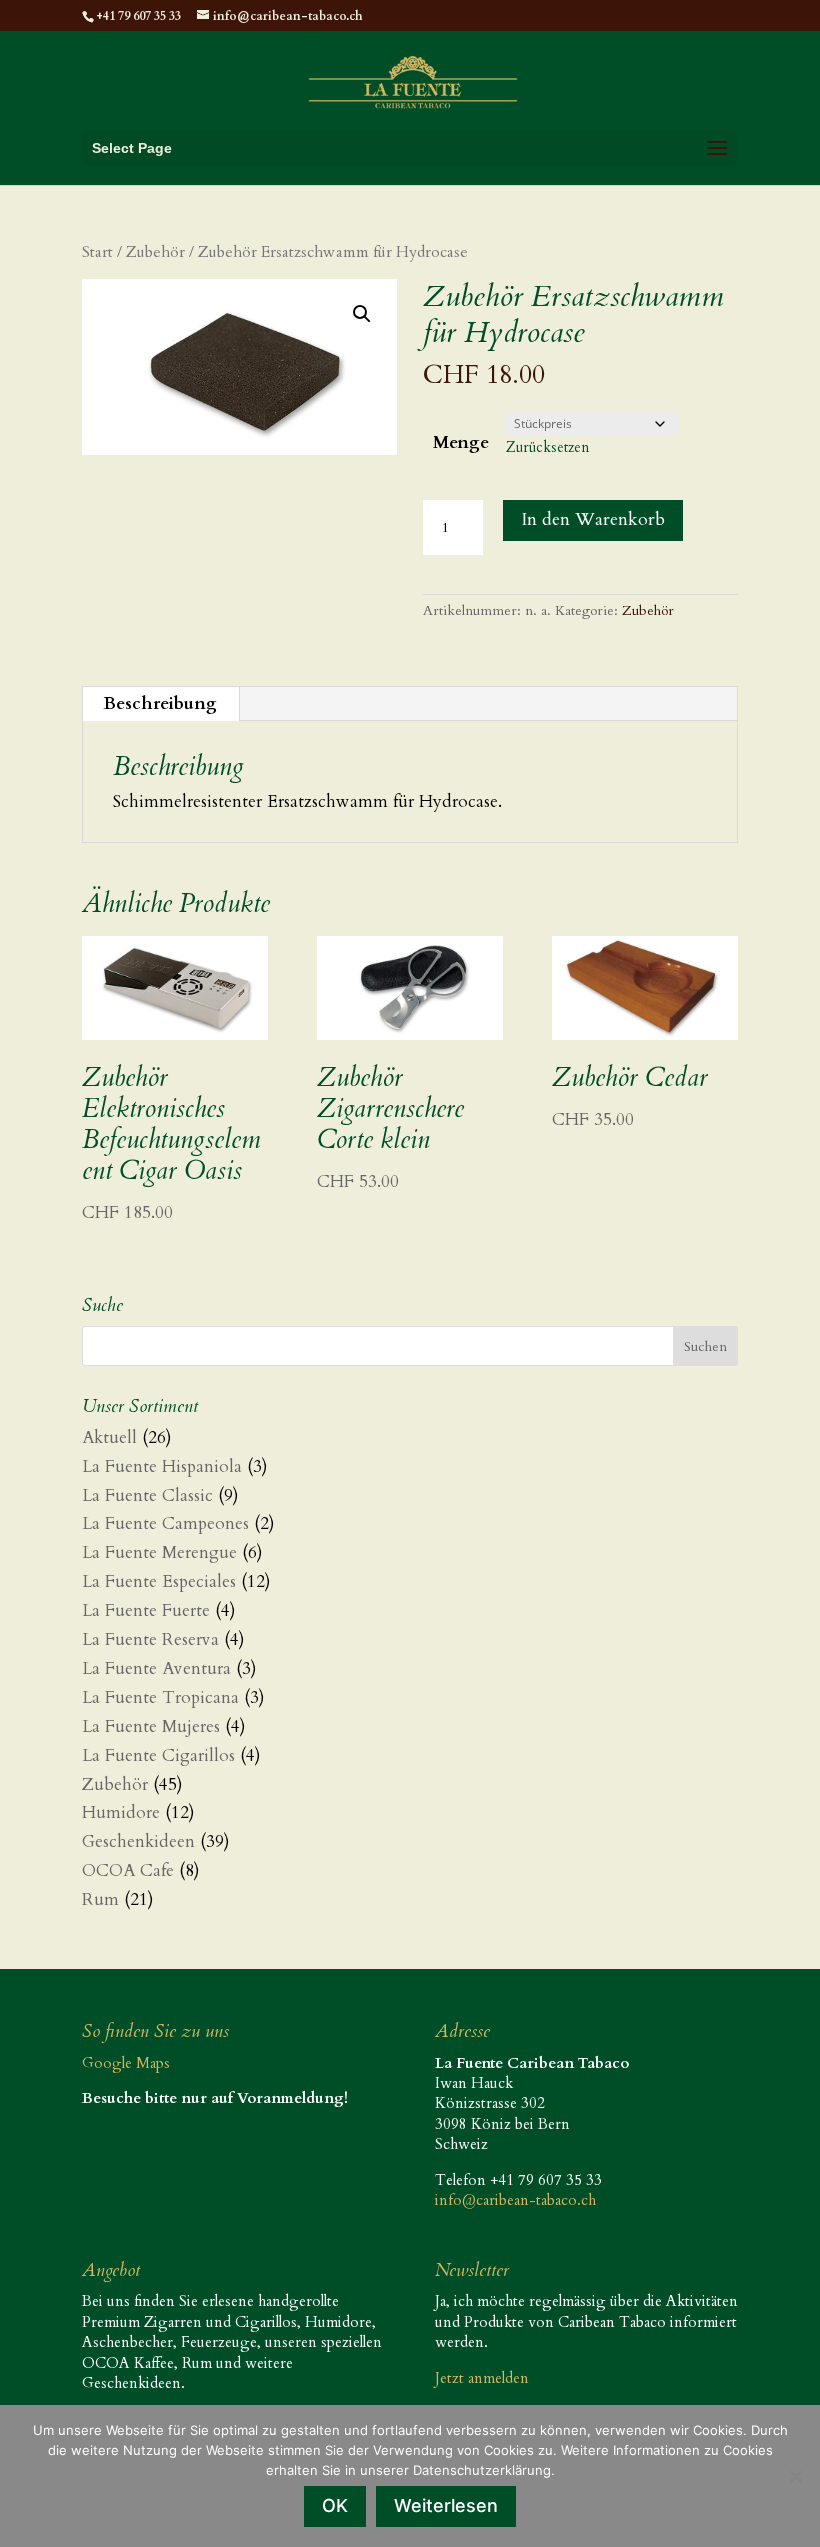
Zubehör (155, 252)
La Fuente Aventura (156, 1668)
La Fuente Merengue (159, 1552)
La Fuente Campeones (165, 1523)
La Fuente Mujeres (151, 1726)
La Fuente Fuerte (146, 1610)
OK (335, 2505)
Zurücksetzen (547, 447)
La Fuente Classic (147, 1495)
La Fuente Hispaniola (162, 1466)
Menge (461, 442)
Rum (100, 1899)
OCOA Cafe (128, 1870)
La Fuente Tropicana (160, 1697)
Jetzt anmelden (482, 2378)
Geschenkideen (138, 1841)
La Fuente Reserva (150, 1639)
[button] (362, 314)
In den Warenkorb (593, 519)
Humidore (121, 1812)
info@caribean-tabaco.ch (515, 2200)
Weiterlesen (446, 2505)
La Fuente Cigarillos (158, 1755)
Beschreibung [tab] (160, 703)
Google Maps (126, 2063)
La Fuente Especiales (159, 1581)
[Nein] (795, 2476)
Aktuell (109, 1437)
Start (97, 252)
